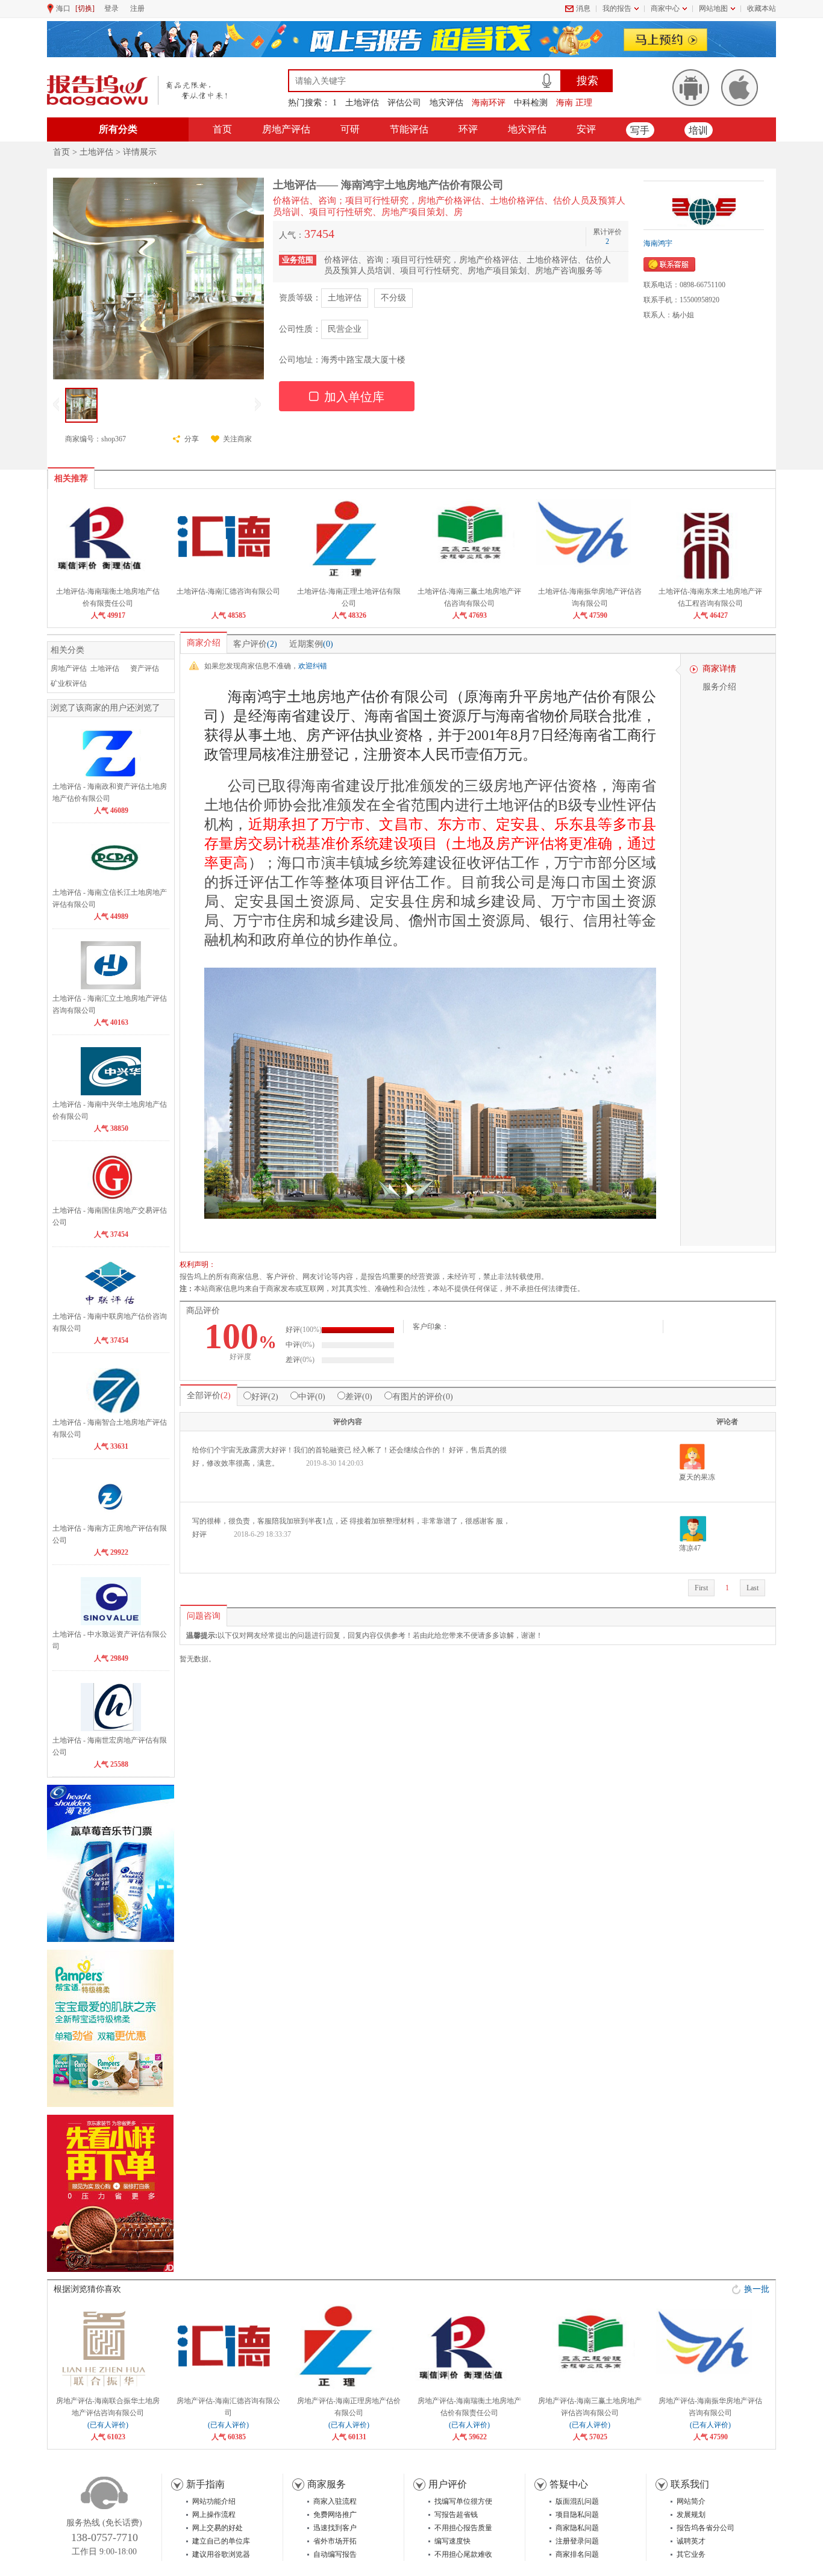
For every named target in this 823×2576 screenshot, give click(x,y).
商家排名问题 (577, 2554)
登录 (111, 8)
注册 (137, 8)
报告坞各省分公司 (706, 2528)
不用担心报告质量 (463, 2528)
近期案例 (311, 644)
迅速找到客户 (335, 2528)
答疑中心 (569, 2484)
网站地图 (713, 8)
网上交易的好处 (217, 2528)
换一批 (757, 2289)
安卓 (691, 88)
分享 (192, 439)
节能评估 (409, 129)
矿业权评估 (69, 683)
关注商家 (237, 439)
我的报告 (617, 8)
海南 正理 (574, 103)
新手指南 (205, 2484)
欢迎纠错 (313, 666)
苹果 (740, 88)
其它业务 (691, 2554)
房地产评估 (286, 129)
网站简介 (691, 2501)
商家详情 (719, 669)
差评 (354, 1397)
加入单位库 (352, 396)
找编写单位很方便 (463, 2501)
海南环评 (489, 103)
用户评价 (448, 2484)
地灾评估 (446, 103)
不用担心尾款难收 (463, 2554)
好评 (260, 1397)
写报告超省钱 (456, 2515)
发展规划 (691, 2515)
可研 (350, 129)
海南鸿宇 (658, 243)
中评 (307, 1397)
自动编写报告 (335, 2554)
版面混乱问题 (577, 2501)
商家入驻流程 (335, 2501)
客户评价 (255, 644)
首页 (222, 129)
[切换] (85, 8)
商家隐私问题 (577, 2528)
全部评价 (204, 1395)
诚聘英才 (691, 2541)
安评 (586, 129)
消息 (583, 8)
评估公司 (404, 103)
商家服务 (327, 2484)
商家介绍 (204, 643)
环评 (468, 129)
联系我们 (690, 2484)
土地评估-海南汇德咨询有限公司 (228, 591)
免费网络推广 (335, 2515)
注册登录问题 (577, 2541)
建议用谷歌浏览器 (221, 2554)
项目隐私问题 (577, 2515)
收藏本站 (762, 8)
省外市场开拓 (335, 2541)
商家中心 (665, 8)
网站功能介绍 (214, 2501)
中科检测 (531, 103)
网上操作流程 (214, 2515)
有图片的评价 (418, 1397)
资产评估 (145, 668)
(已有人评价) (108, 2425)
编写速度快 (452, 2541)
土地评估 (362, 103)
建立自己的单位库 (221, 2541)
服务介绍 (719, 687)
